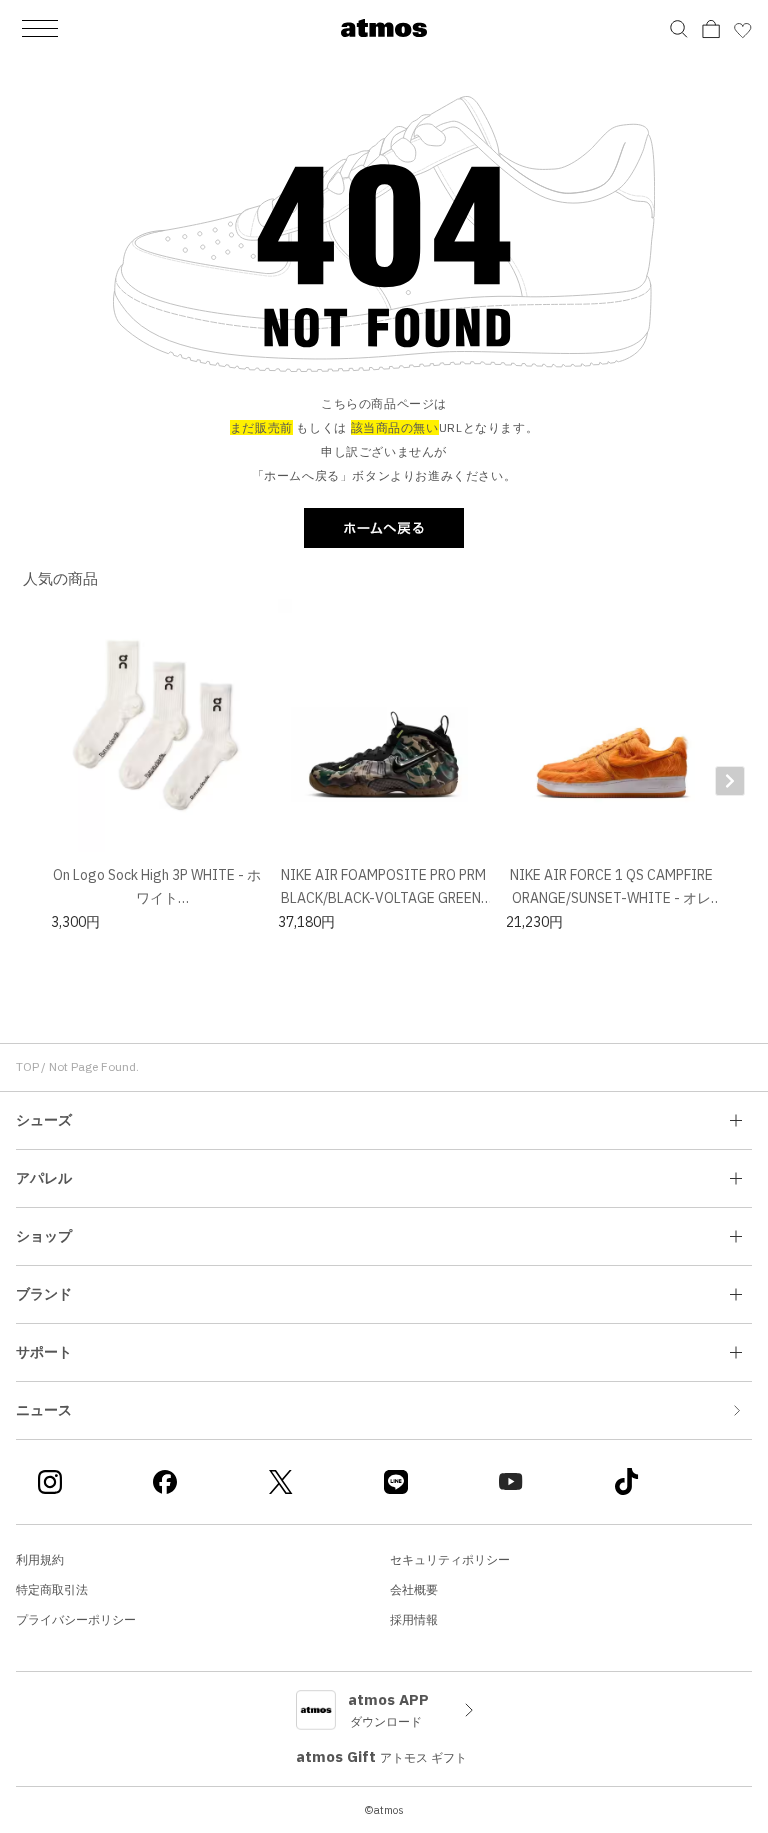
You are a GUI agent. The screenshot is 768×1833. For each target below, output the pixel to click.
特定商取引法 (52, 1589)
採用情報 (414, 1619)
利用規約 (40, 1559)
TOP (27, 1066)
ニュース (44, 1410)
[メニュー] (40, 28)
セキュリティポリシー (450, 1559)
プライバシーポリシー (76, 1619)
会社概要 (414, 1589)
